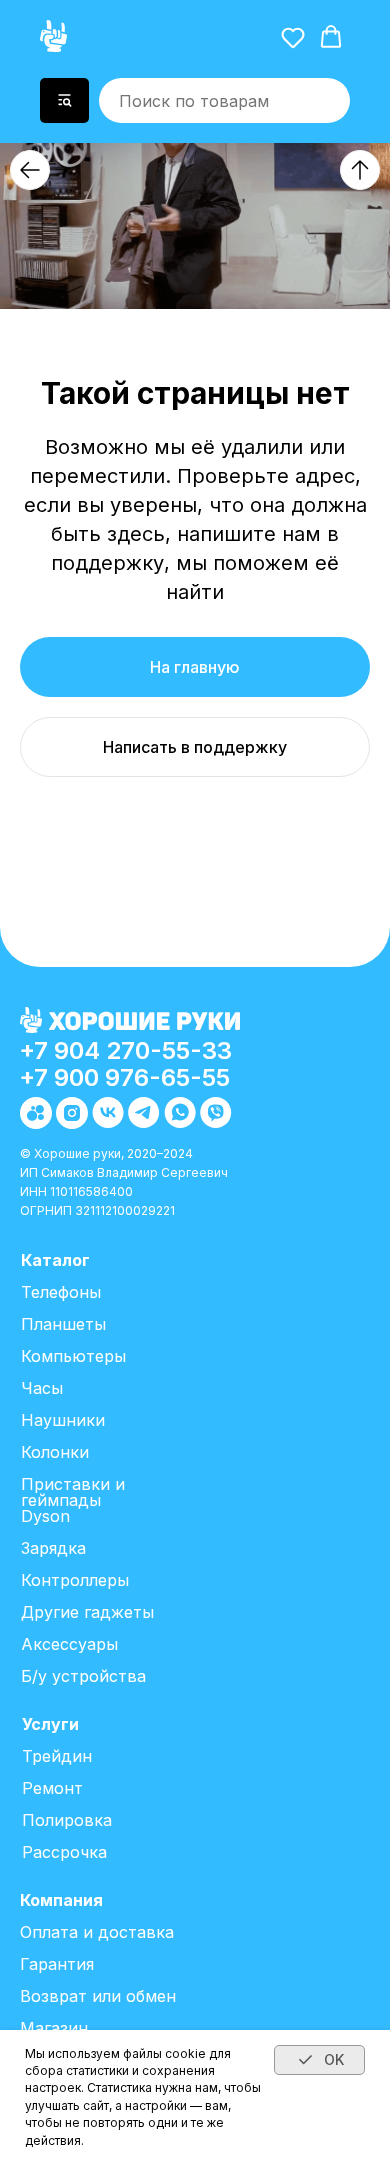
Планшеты (63, 1324)
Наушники (63, 1420)
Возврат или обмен (98, 1996)
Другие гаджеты (87, 1612)
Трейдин (57, 1756)
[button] (293, 37)
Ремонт (52, 1788)
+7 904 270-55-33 (125, 1050)
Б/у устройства (83, 1676)
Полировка (67, 1820)
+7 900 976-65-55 (124, 1077)
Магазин (54, 2028)
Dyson (45, 1516)
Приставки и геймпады (73, 1492)
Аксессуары (69, 1644)
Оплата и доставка (97, 1932)
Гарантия (57, 1964)
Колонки (55, 1452)
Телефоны (61, 1292)
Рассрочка (64, 1852)
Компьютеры (73, 1356)
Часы (42, 1388)
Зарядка (53, 1548)
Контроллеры (75, 1580)
